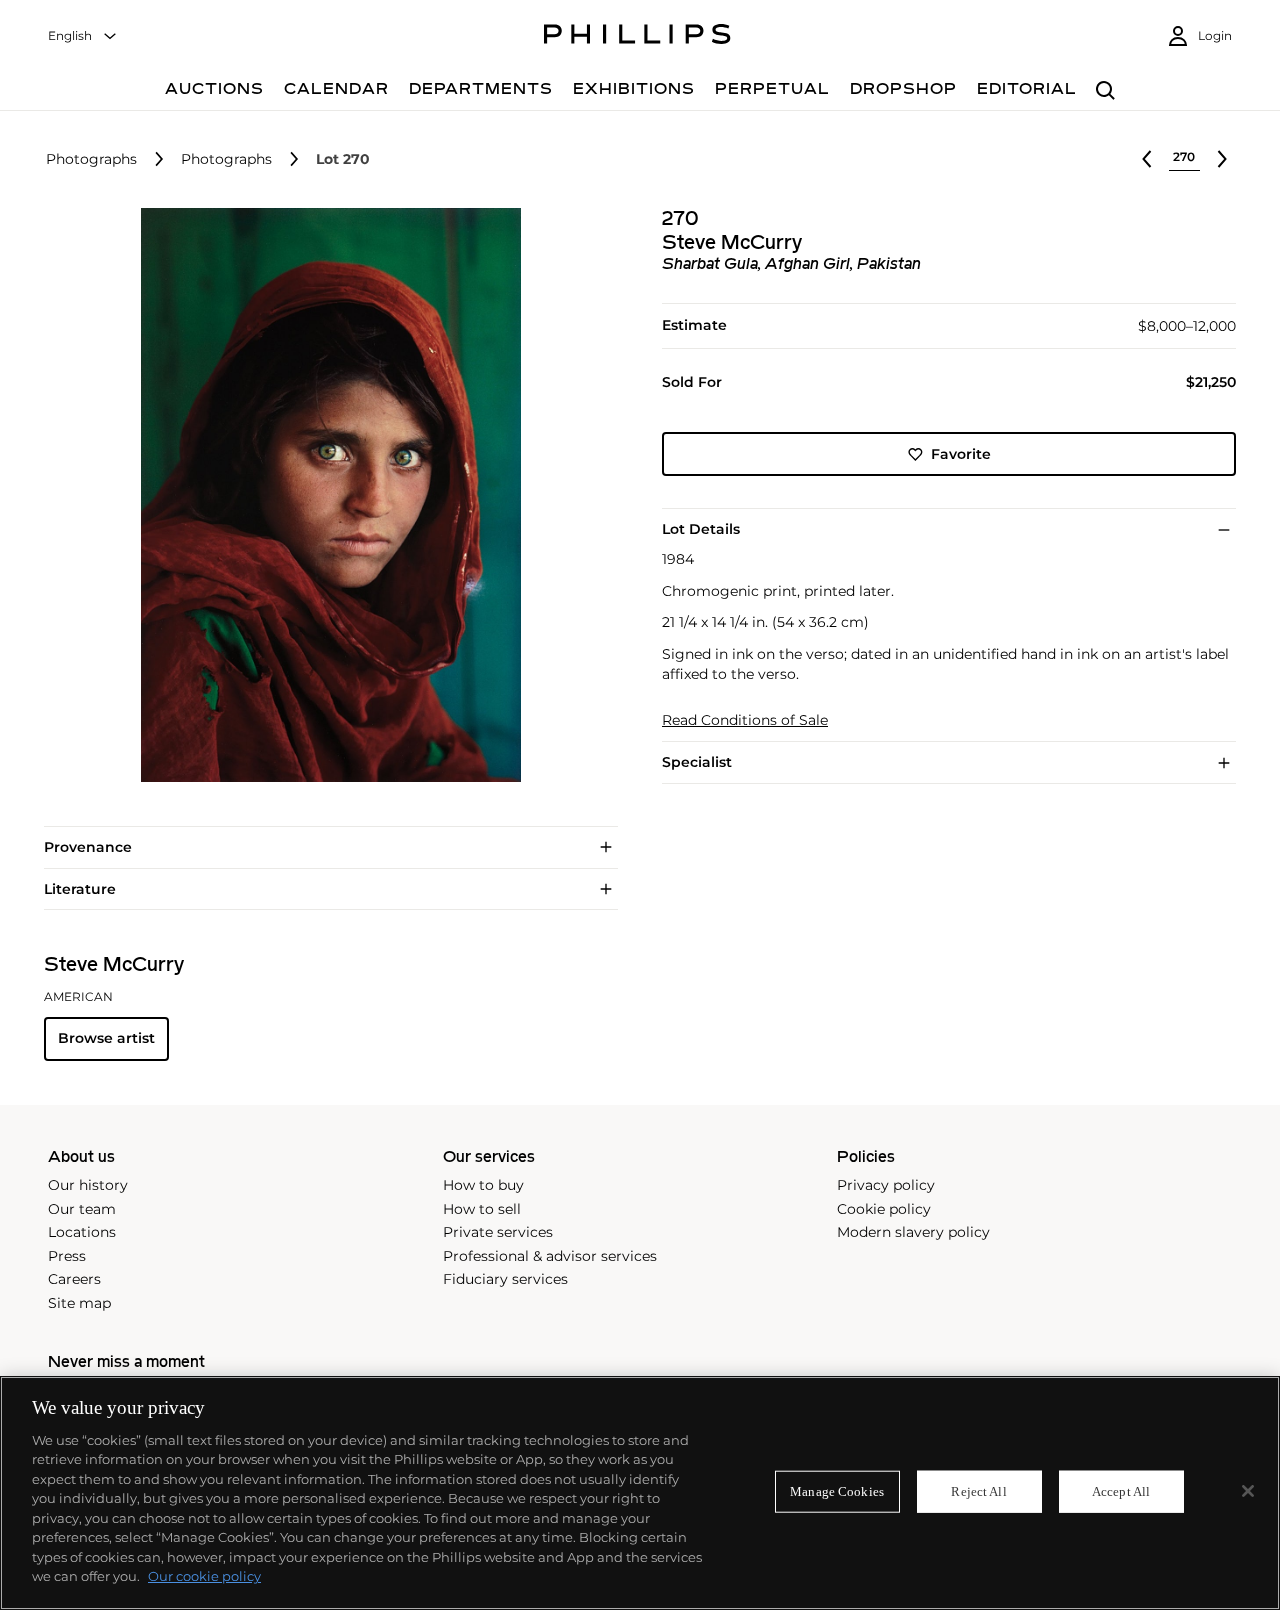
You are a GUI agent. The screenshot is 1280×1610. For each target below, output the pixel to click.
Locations (82, 1232)
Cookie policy (884, 1209)
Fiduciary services (505, 1279)
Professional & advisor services (550, 1256)
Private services (498, 1232)
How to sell (482, 1209)
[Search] (1105, 91)
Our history (88, 1185)
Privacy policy (886, 1185)
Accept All (1121, 1491)
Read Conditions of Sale (745, 720)
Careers (74, 1279)
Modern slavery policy (913, 1232)
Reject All (978, 1491)
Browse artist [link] (106, 1038)
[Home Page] (637, 37)
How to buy (483, 1185)
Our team (82, 1209)
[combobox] (83, 36)
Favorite (961, 454)
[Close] (1248, 1491)
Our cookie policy (204, 1576)
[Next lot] (1222, 159)
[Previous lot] (1147, 159)
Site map (79, 1303)
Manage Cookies (837, 1491)
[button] (325, 495)
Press (67, 1256)
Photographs (91, 159)
